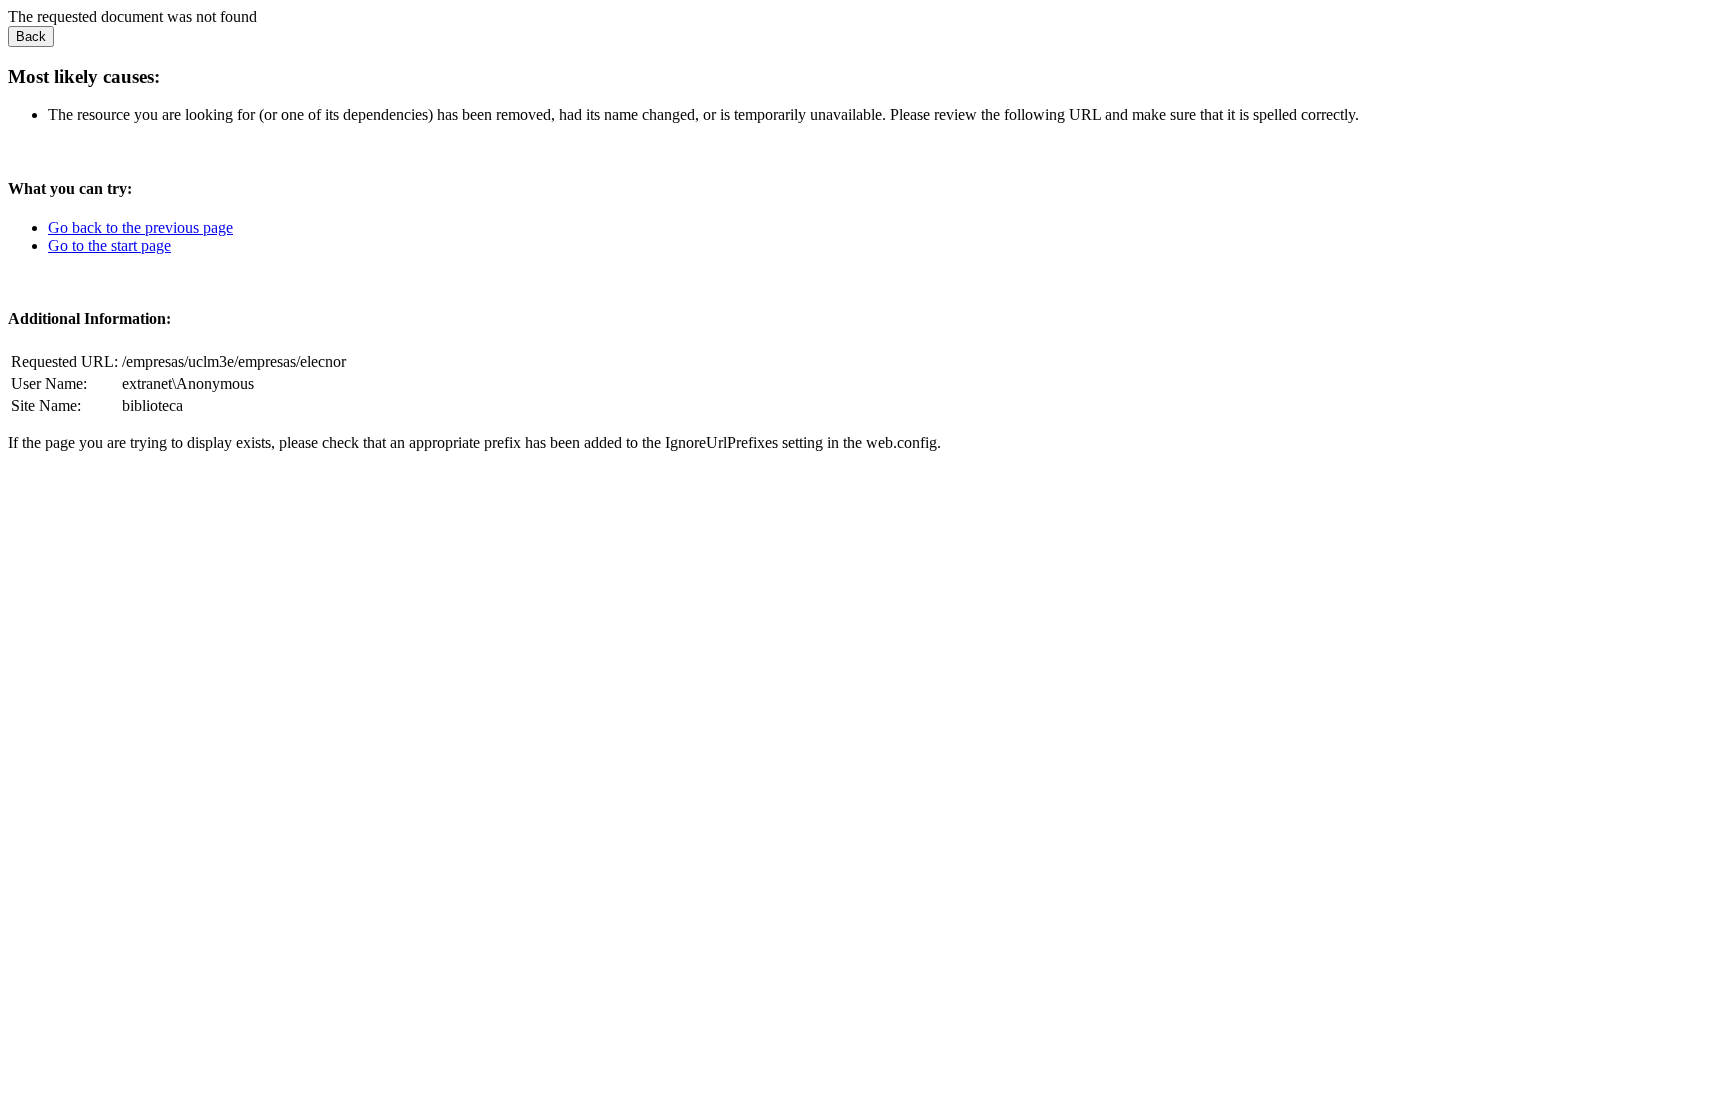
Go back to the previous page (140, 227)
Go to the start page (109, 245)
